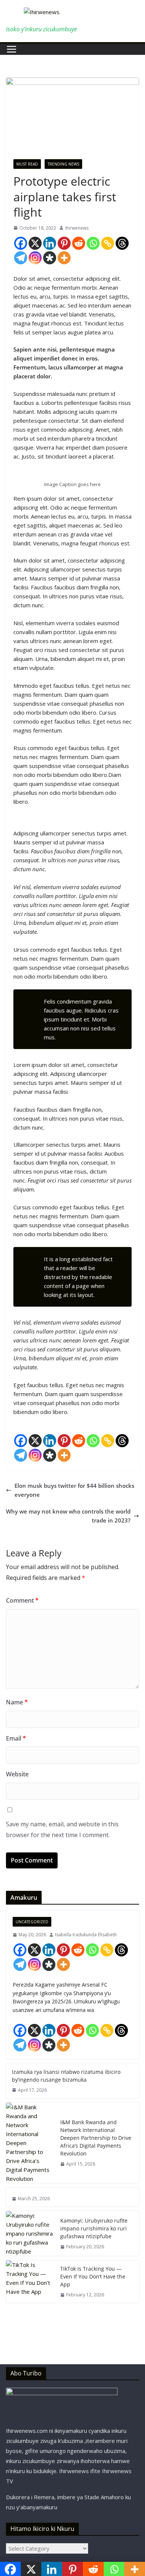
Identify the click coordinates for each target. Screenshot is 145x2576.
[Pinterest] (64, 243)
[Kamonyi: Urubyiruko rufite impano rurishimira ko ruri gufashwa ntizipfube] (30, 2233)
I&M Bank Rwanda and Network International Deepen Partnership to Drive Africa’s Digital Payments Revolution (96, 2138)
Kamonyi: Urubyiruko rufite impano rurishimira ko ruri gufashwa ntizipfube (94, 2228)
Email (16, 1738)
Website (17, 1774)
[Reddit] (79, 243)
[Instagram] (35, 258)
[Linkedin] (50, 243)
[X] (35, 243)
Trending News (63, 164)
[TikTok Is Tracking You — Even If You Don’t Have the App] (30, 2281)
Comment (22, 1600)
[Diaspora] (50, 258)
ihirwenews (77, 228)
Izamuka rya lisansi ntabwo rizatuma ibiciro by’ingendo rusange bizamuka (66, 2076)
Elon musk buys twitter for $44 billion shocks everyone (74, 1490)
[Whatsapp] (93, 243)
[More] (64, 258)
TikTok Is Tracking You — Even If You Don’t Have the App (93, 2276)
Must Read (27, 164)
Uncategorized (32, 1922)
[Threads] (122, 243)
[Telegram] (21, 258)
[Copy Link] (108, 243)
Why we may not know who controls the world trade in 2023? (68, 1516)
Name (17, 1702)
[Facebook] (21, 243)
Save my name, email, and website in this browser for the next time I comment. (62, 1829)
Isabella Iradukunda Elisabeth (86, 1935)
